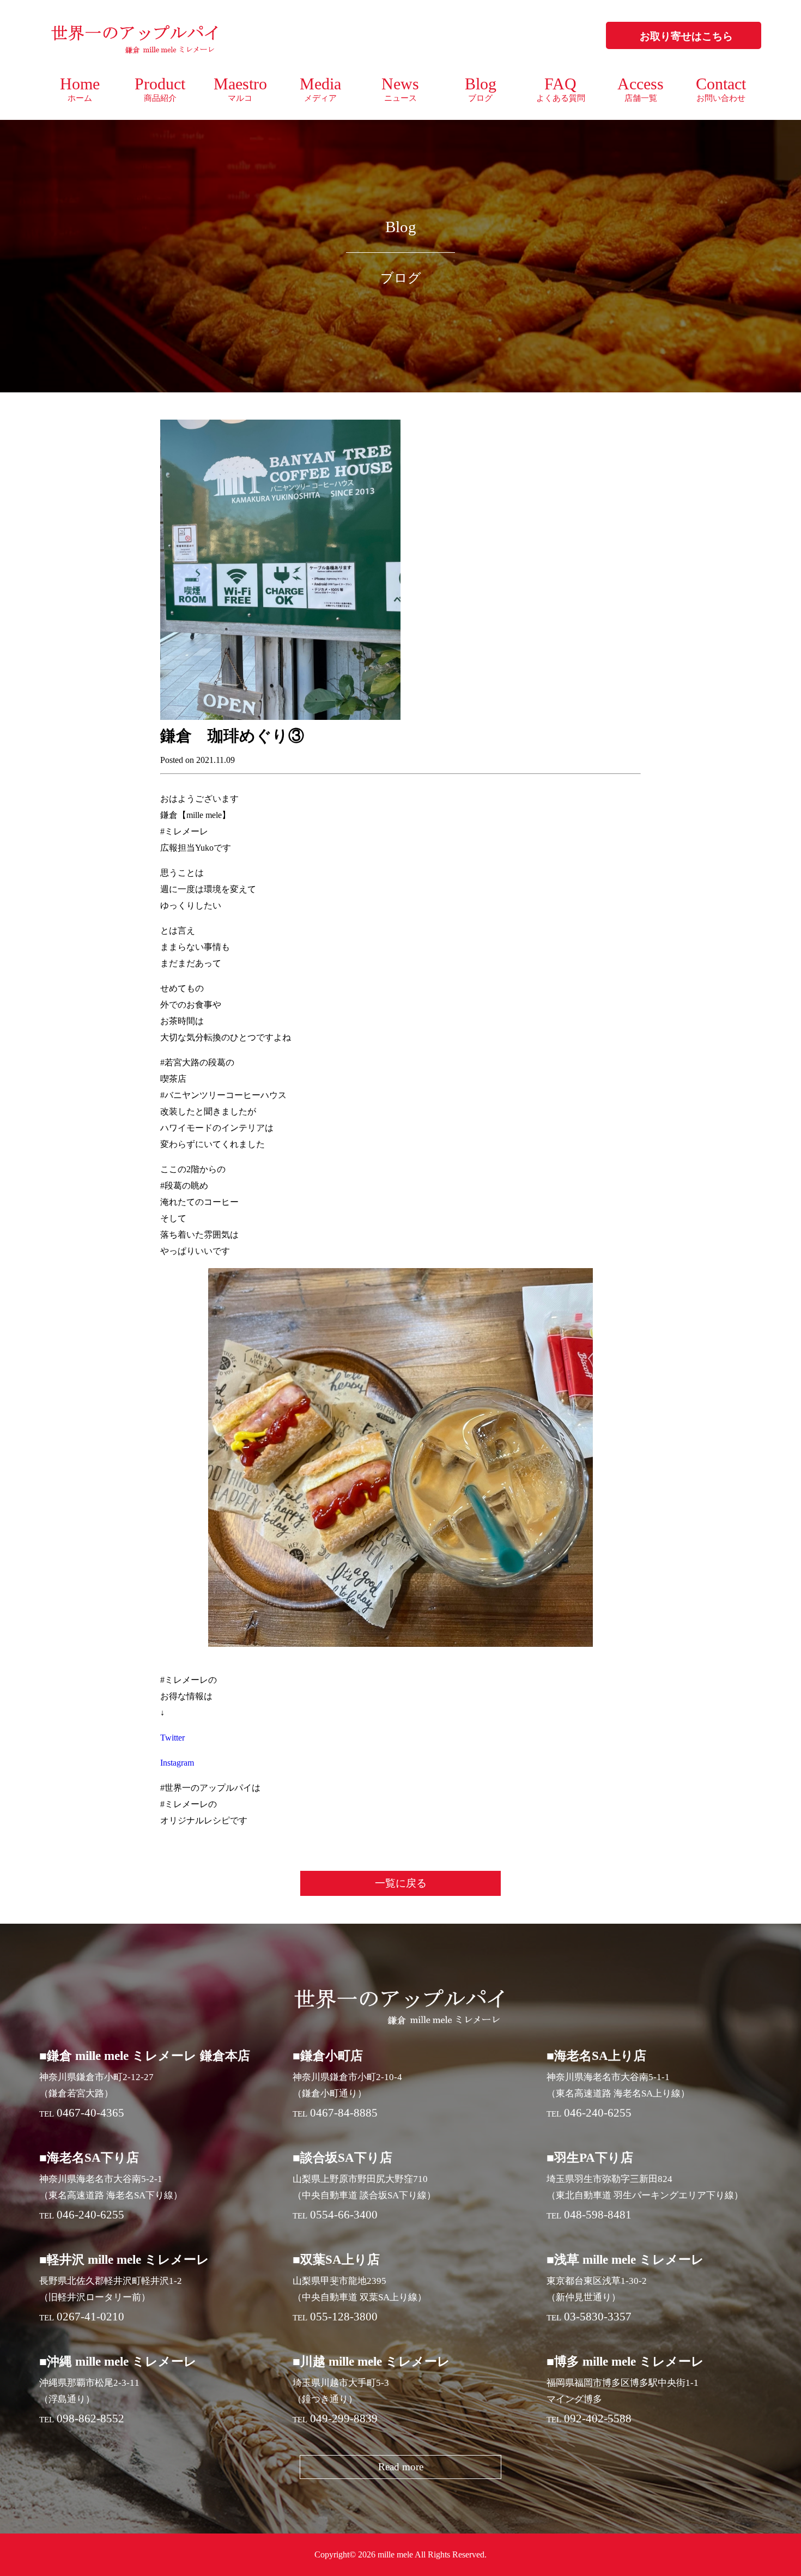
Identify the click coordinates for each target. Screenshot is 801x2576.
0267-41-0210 (90, 2317)
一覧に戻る (401, 1883)
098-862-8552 (90, 2419)
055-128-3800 (344, 2317)
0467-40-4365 (90, 2113)
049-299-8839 (344, 2419)
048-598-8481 (598, 2215)
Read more (401, 2467)
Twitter (172, 1738)
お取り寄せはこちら (686, 36)
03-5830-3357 (598, 2317)
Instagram (177, 1763)
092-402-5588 (598, 2419)
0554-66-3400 (344, 2215)
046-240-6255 (598, 2113)
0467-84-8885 (344, 2113)
